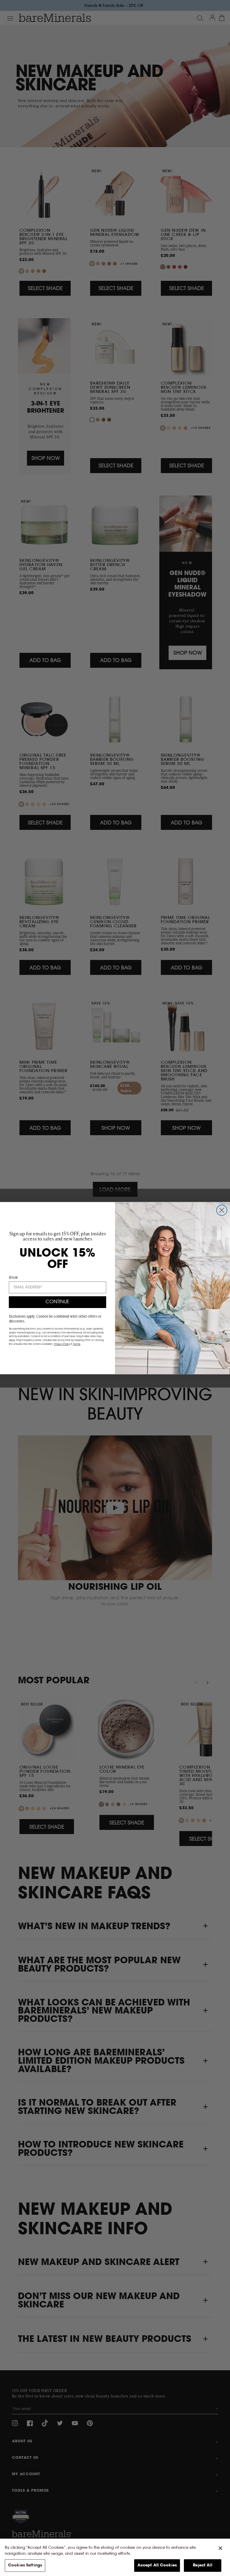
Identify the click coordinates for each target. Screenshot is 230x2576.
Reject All (202, 2565)
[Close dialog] (222, 1210)
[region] (115, 2557)
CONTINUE (57, 1302)
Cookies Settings (25, 2565)
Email (13, 1278)
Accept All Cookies (157, 2565)
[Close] (220, 2548)
